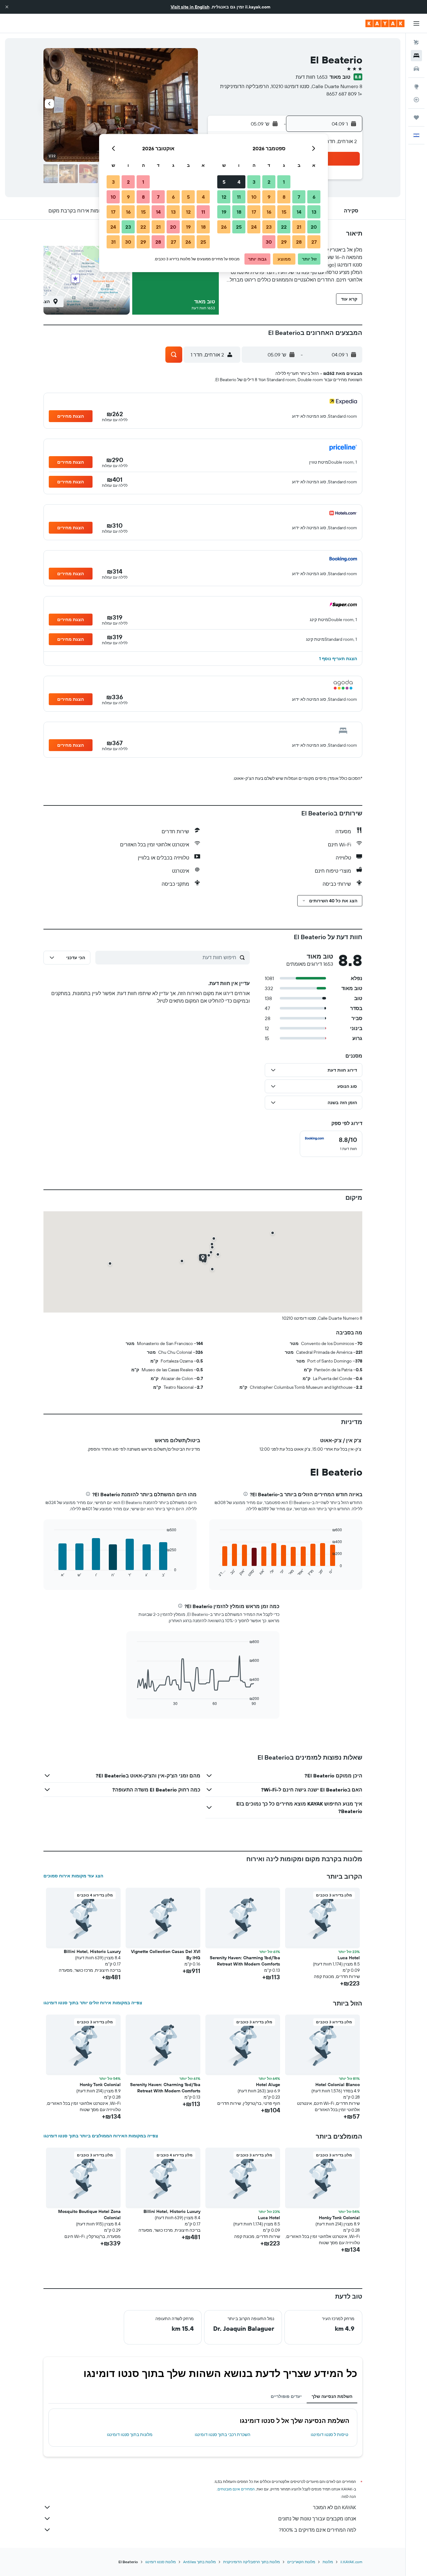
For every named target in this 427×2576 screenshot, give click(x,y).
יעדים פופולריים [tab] (286, 2396)
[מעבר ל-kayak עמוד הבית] (385, 23)
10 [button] (254, 197)
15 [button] (284, 212)
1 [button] (284, 182)
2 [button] (269, 182)
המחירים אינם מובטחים (236, 2489)
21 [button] (299, 227)
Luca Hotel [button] (349, 1958)
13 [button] (314, 212)
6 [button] (314, 197)
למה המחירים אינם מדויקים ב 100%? (317, 2530)
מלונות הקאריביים (301, 2562)
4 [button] (239, 182)
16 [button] (269, 212)
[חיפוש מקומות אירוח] (416, 56)
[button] (7, 7)
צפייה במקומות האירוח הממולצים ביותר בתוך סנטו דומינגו (101, 2136)
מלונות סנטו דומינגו (161, 2562)
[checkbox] (331, 1144)
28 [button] (299, 242)
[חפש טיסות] (416, 42)
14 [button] (299, 212)
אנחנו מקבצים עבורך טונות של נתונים (317, 2519)
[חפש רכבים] (416, 69)
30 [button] (269, 242)
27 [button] (314, 242)
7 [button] (299, 197)
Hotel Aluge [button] (268, 2085)
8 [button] (284, 197)
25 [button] (239, 227)
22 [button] (284, 227)
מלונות (328, 2562)
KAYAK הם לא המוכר (334, 2507)
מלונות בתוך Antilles (199, 2562)
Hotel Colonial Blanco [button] (338, 2085)
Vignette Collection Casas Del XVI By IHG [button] (166, 1955)
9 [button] (269, 197)
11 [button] (239, 197)
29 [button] (284, 242)
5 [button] (224, 182)
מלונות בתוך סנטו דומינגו (130, 2434)
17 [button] (254, 212)
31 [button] (113, 242)
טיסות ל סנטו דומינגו (329, 2434)
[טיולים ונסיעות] (416, 117)
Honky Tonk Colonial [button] (100, 2085)
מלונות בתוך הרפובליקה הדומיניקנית (251, 2562)
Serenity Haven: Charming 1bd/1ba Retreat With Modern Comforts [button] (245, 1961)
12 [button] (224, 197)
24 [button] (254, 227)
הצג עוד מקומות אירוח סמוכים (73, 1876)
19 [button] (224, 212)
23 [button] (269, 227)
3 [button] (254, 182)
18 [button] (239, 212)
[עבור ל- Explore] (416, 87)
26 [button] (224, 227)
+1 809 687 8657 (344, 94)
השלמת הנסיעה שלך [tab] (332, 2396)
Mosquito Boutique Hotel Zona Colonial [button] (89, 2215)
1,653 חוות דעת (312, 77)
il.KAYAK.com (351, 2562)
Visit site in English (190, 7)
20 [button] (314, 227)
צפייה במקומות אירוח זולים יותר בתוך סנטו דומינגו (93, 2003)
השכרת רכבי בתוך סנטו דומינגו (223, 2434)
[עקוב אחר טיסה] (416, 100)
